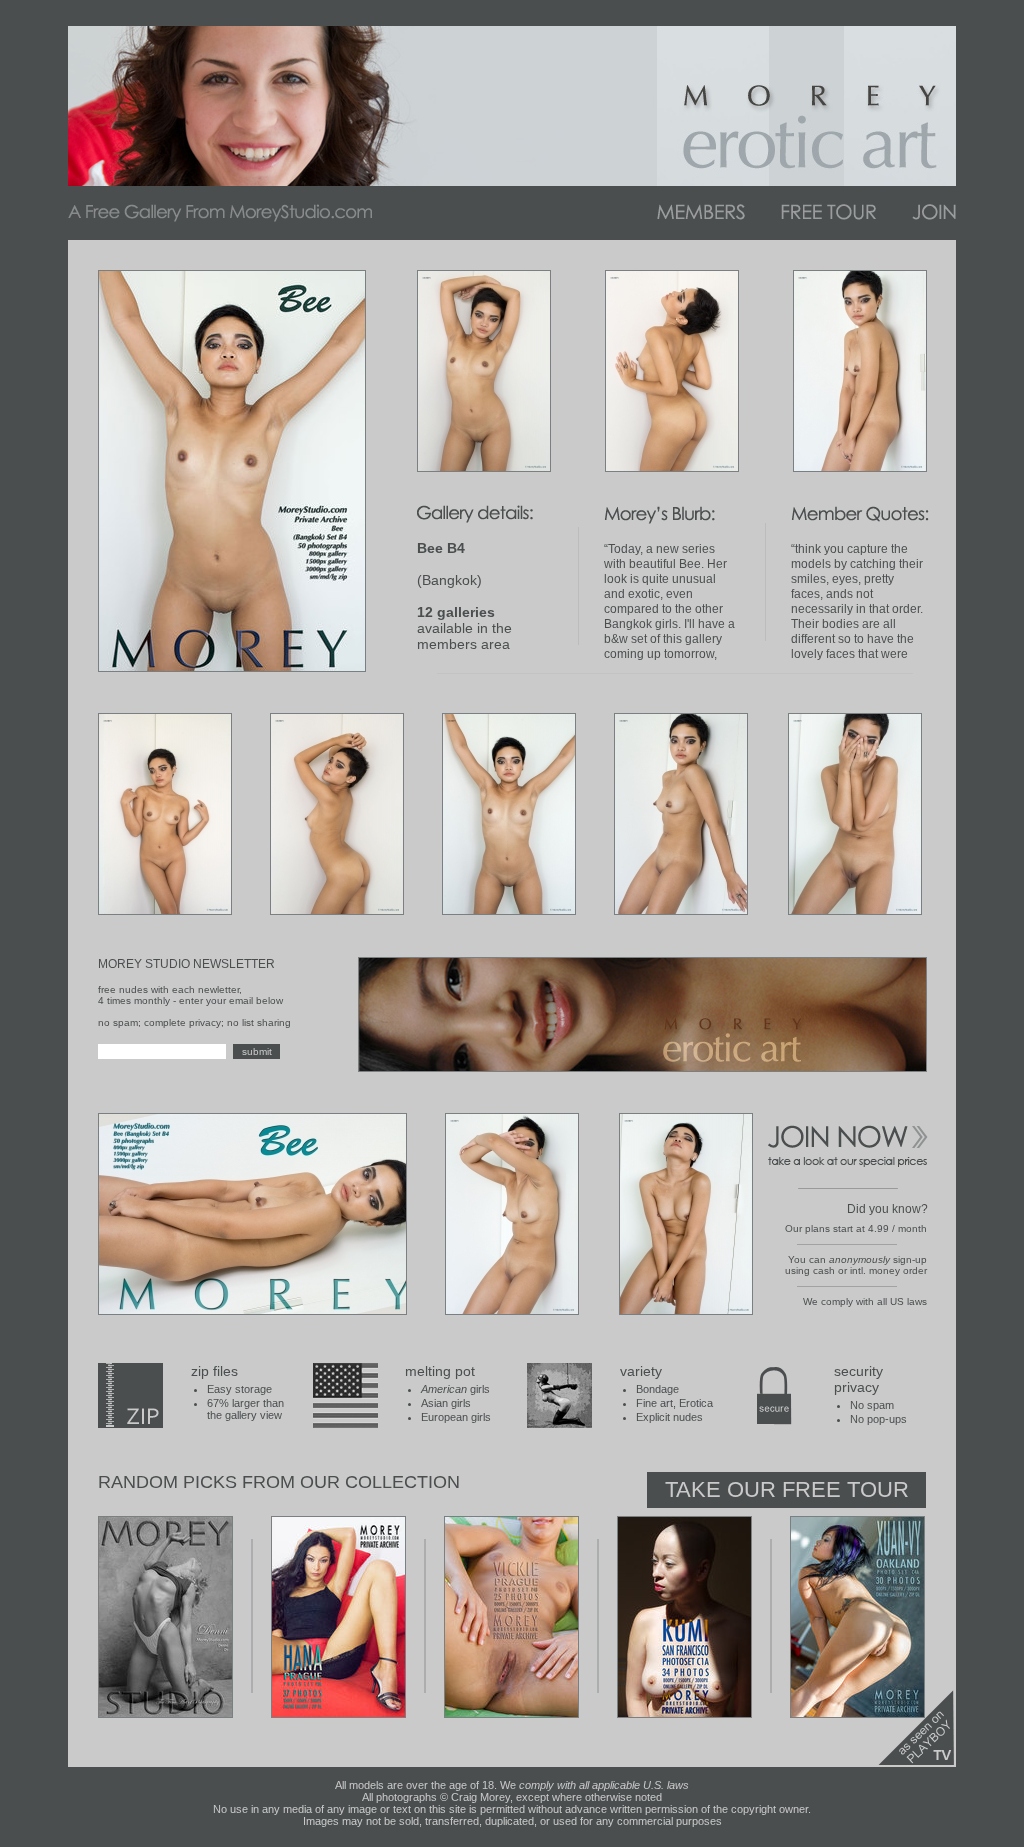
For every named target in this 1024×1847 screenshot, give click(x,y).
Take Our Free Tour (787, 1489)
